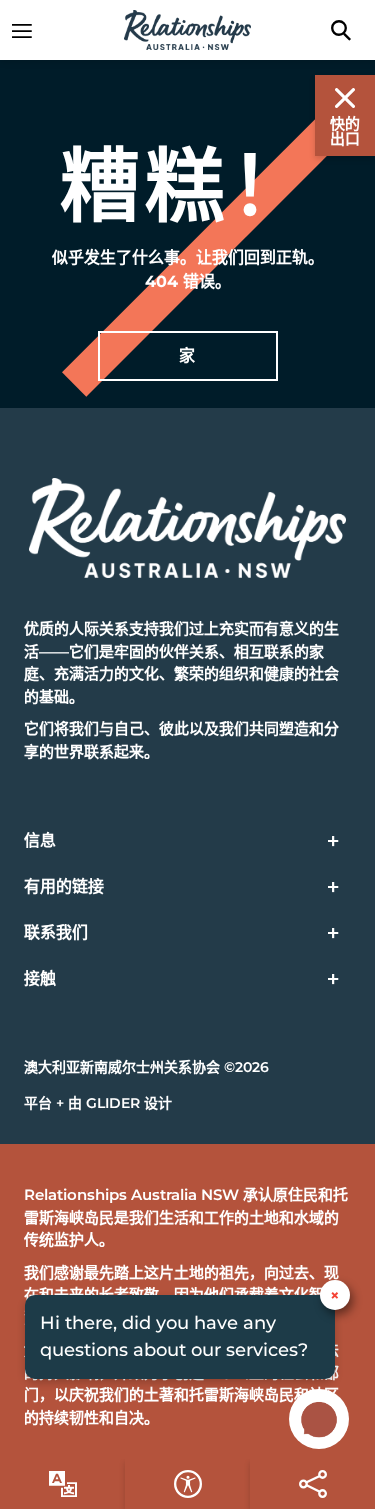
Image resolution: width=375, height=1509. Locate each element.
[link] (32, 30)
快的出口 (345, 131)
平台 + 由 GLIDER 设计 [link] (98, 1103)
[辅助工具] (62, 1484)
